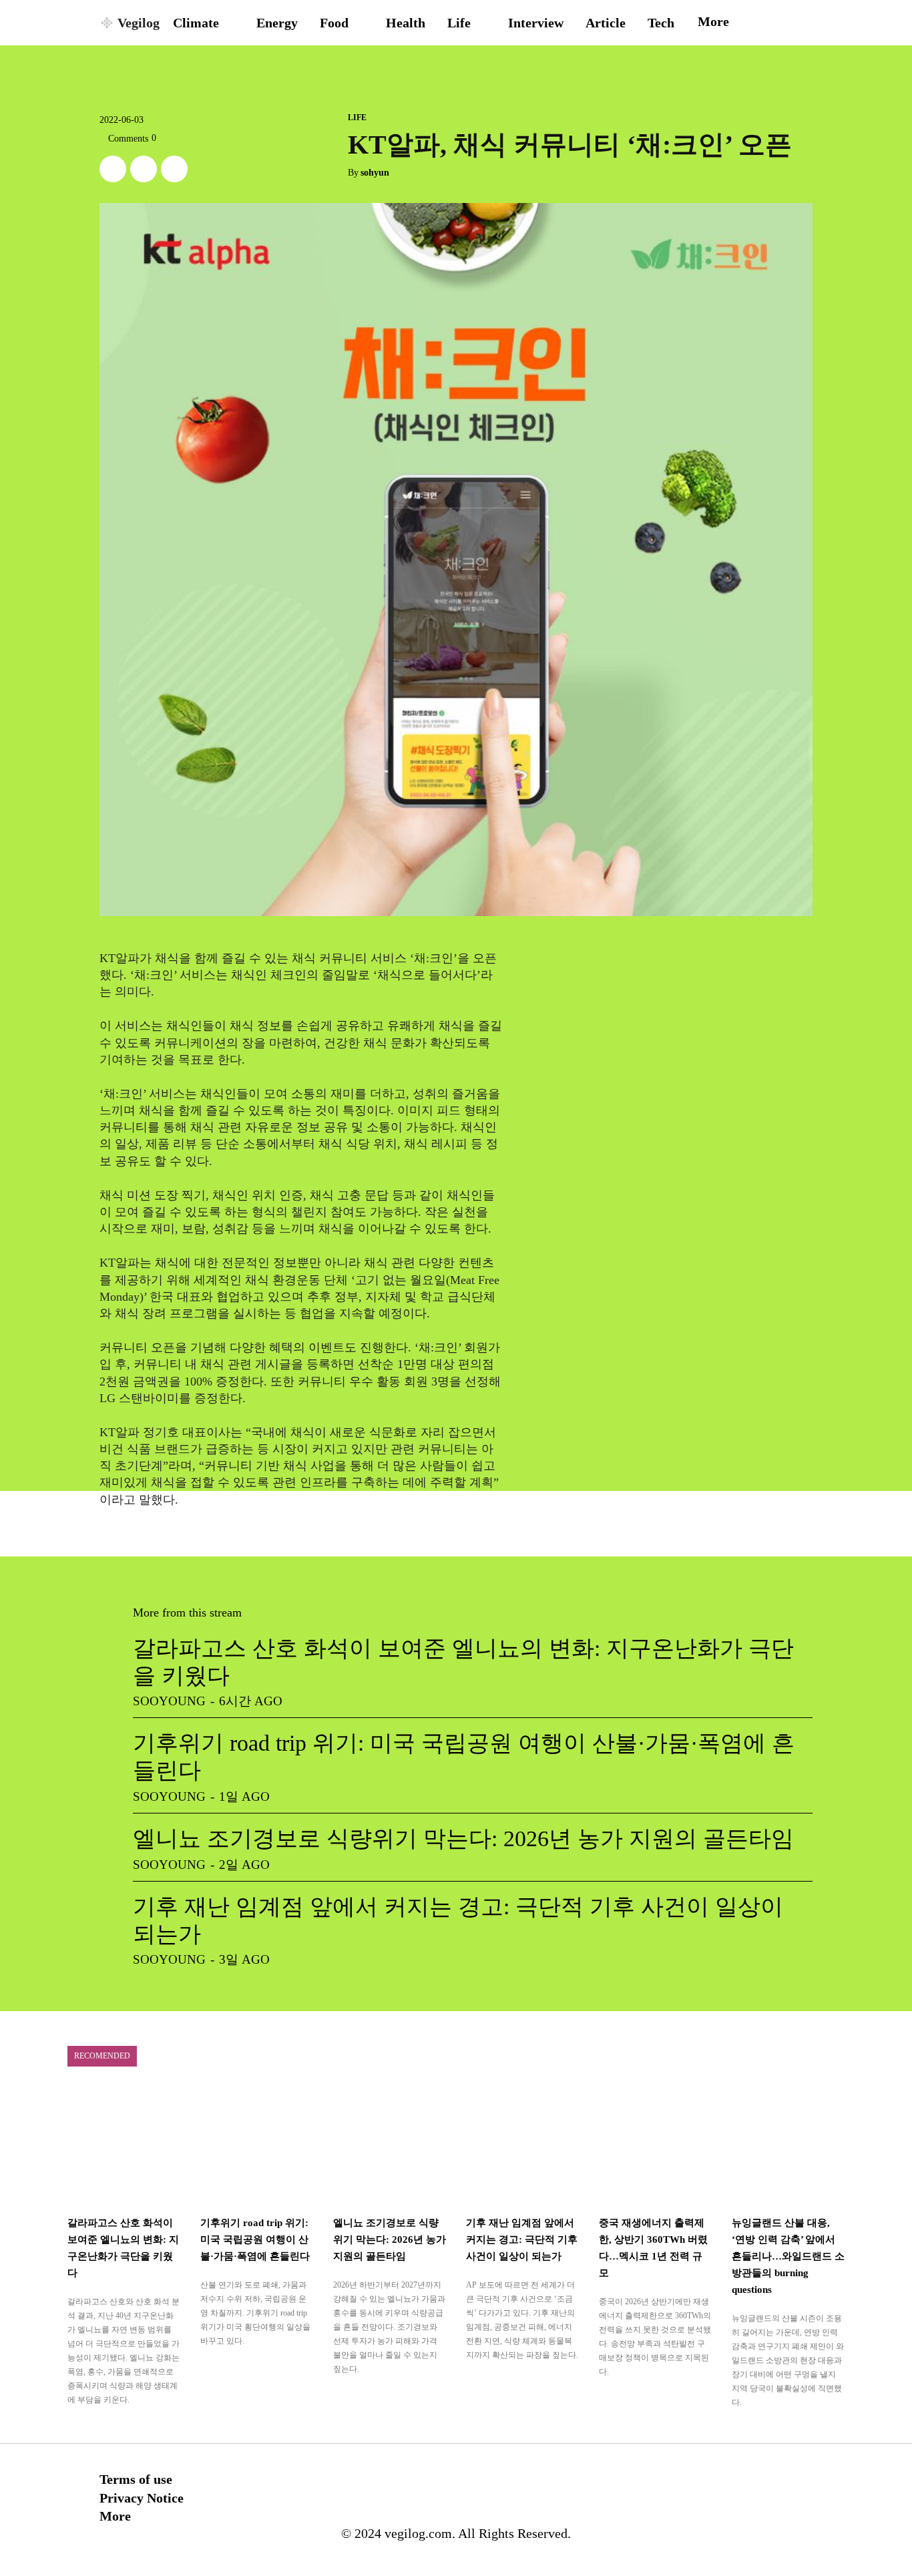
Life (357, 118)
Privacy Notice (142, 2498)
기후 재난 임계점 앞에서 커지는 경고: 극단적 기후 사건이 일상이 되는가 (522, 2239)
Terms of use (136, 2479)
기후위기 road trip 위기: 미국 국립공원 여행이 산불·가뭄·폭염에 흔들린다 (255, 2239)
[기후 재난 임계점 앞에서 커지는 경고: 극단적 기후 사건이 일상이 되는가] (522, 2146)
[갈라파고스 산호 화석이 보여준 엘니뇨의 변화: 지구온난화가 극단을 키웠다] (124, 2146)
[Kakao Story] (144, 169)
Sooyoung (169, 1701)
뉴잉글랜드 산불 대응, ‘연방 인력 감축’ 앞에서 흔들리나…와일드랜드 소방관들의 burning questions (788, 2256)
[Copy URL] (174, 169)
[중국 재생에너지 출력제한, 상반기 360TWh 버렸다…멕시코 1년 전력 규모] (655, 2146)
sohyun (375, 173)
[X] (113, 169)
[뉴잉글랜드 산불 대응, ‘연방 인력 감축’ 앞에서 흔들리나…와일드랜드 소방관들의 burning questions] (788, 2146)
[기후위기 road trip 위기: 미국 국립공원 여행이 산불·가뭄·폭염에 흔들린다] (257, 2146)
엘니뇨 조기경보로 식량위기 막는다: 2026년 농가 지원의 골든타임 (463, 1839)
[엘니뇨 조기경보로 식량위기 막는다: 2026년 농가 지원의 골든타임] (390, 2146)
